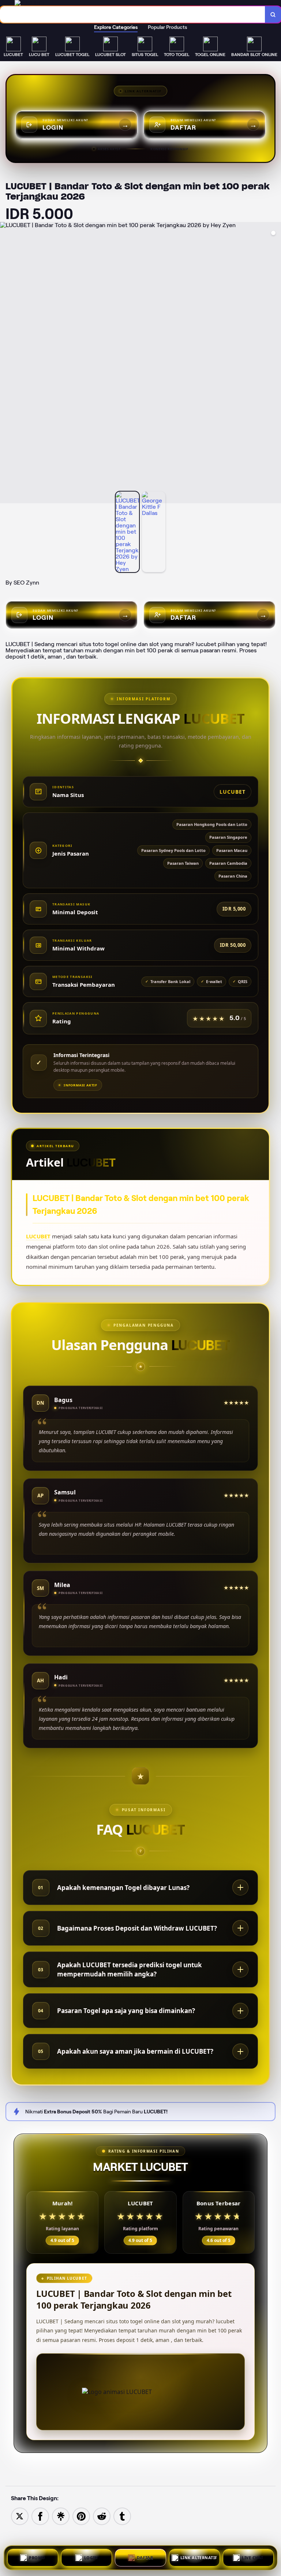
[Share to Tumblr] (122, 2516)
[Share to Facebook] (40, 2516)
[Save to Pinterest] (81, 2516)
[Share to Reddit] (102, 2516)
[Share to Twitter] (20, 2516)
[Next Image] (275, 364)
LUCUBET (38, 1236)
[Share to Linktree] (61, 2516)
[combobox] (133, 14)
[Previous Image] (6, 364)
